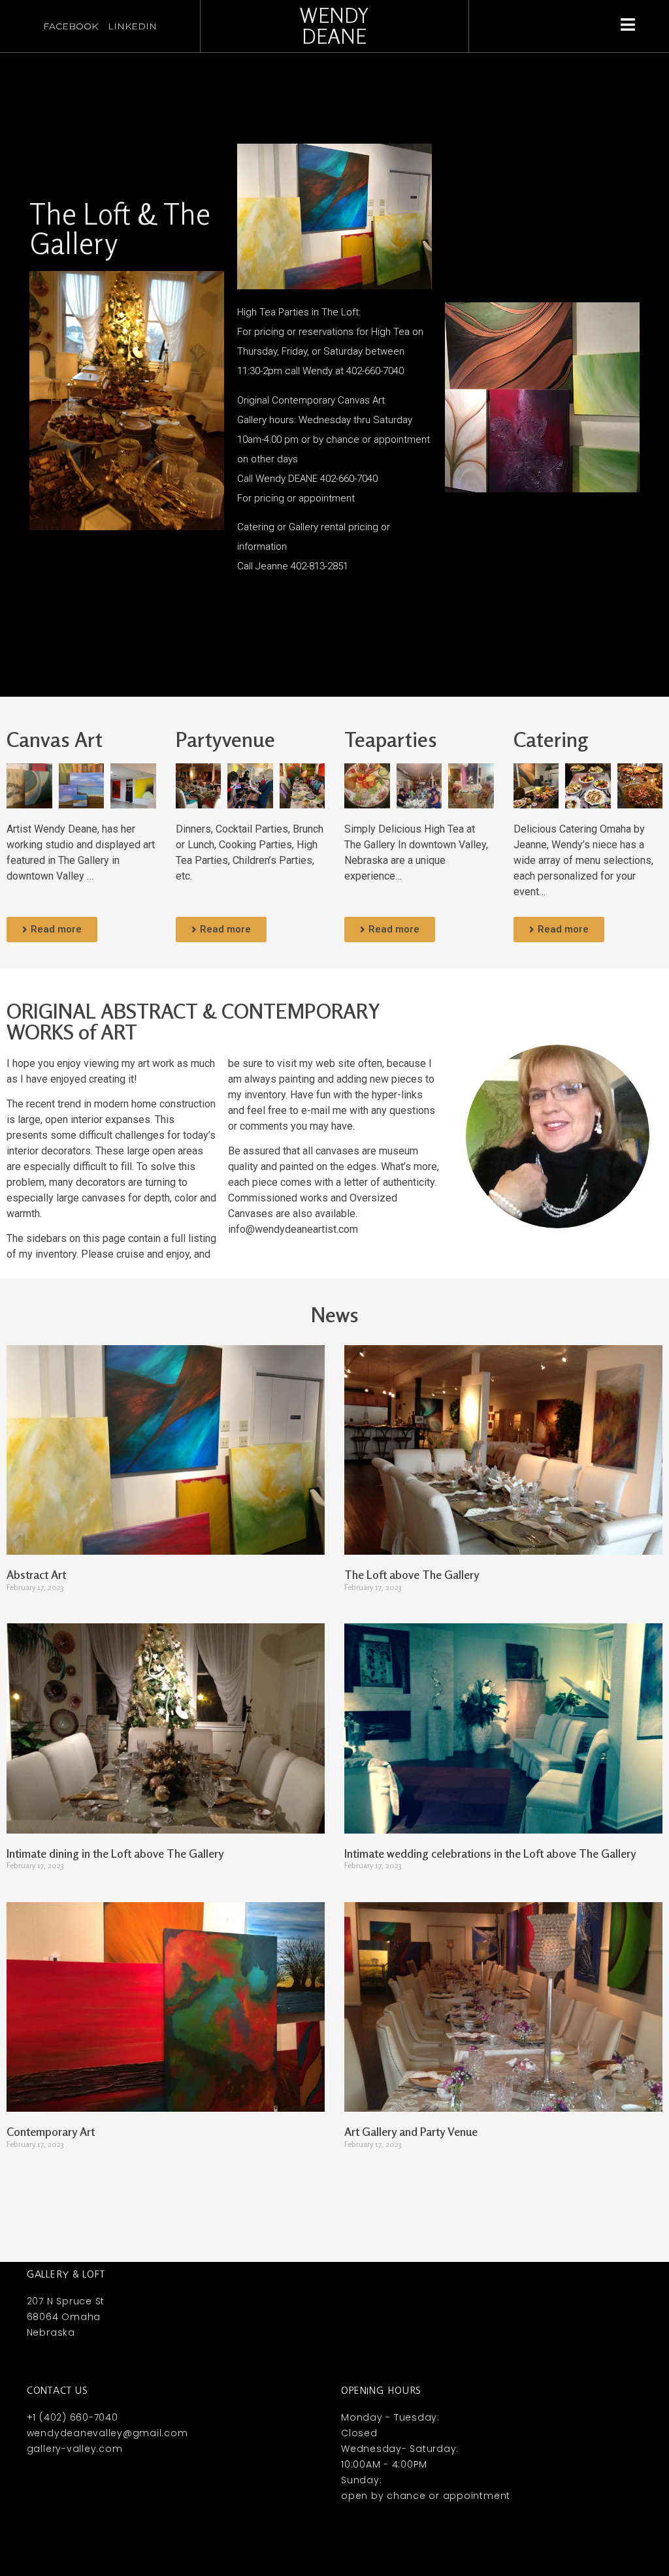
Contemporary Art (51, 2131)
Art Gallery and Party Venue (411, 2131)
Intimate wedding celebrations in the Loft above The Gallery (490, 1853)
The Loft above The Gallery (412, 1574)
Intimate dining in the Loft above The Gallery (115, 1853)
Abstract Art (36, 1574)
